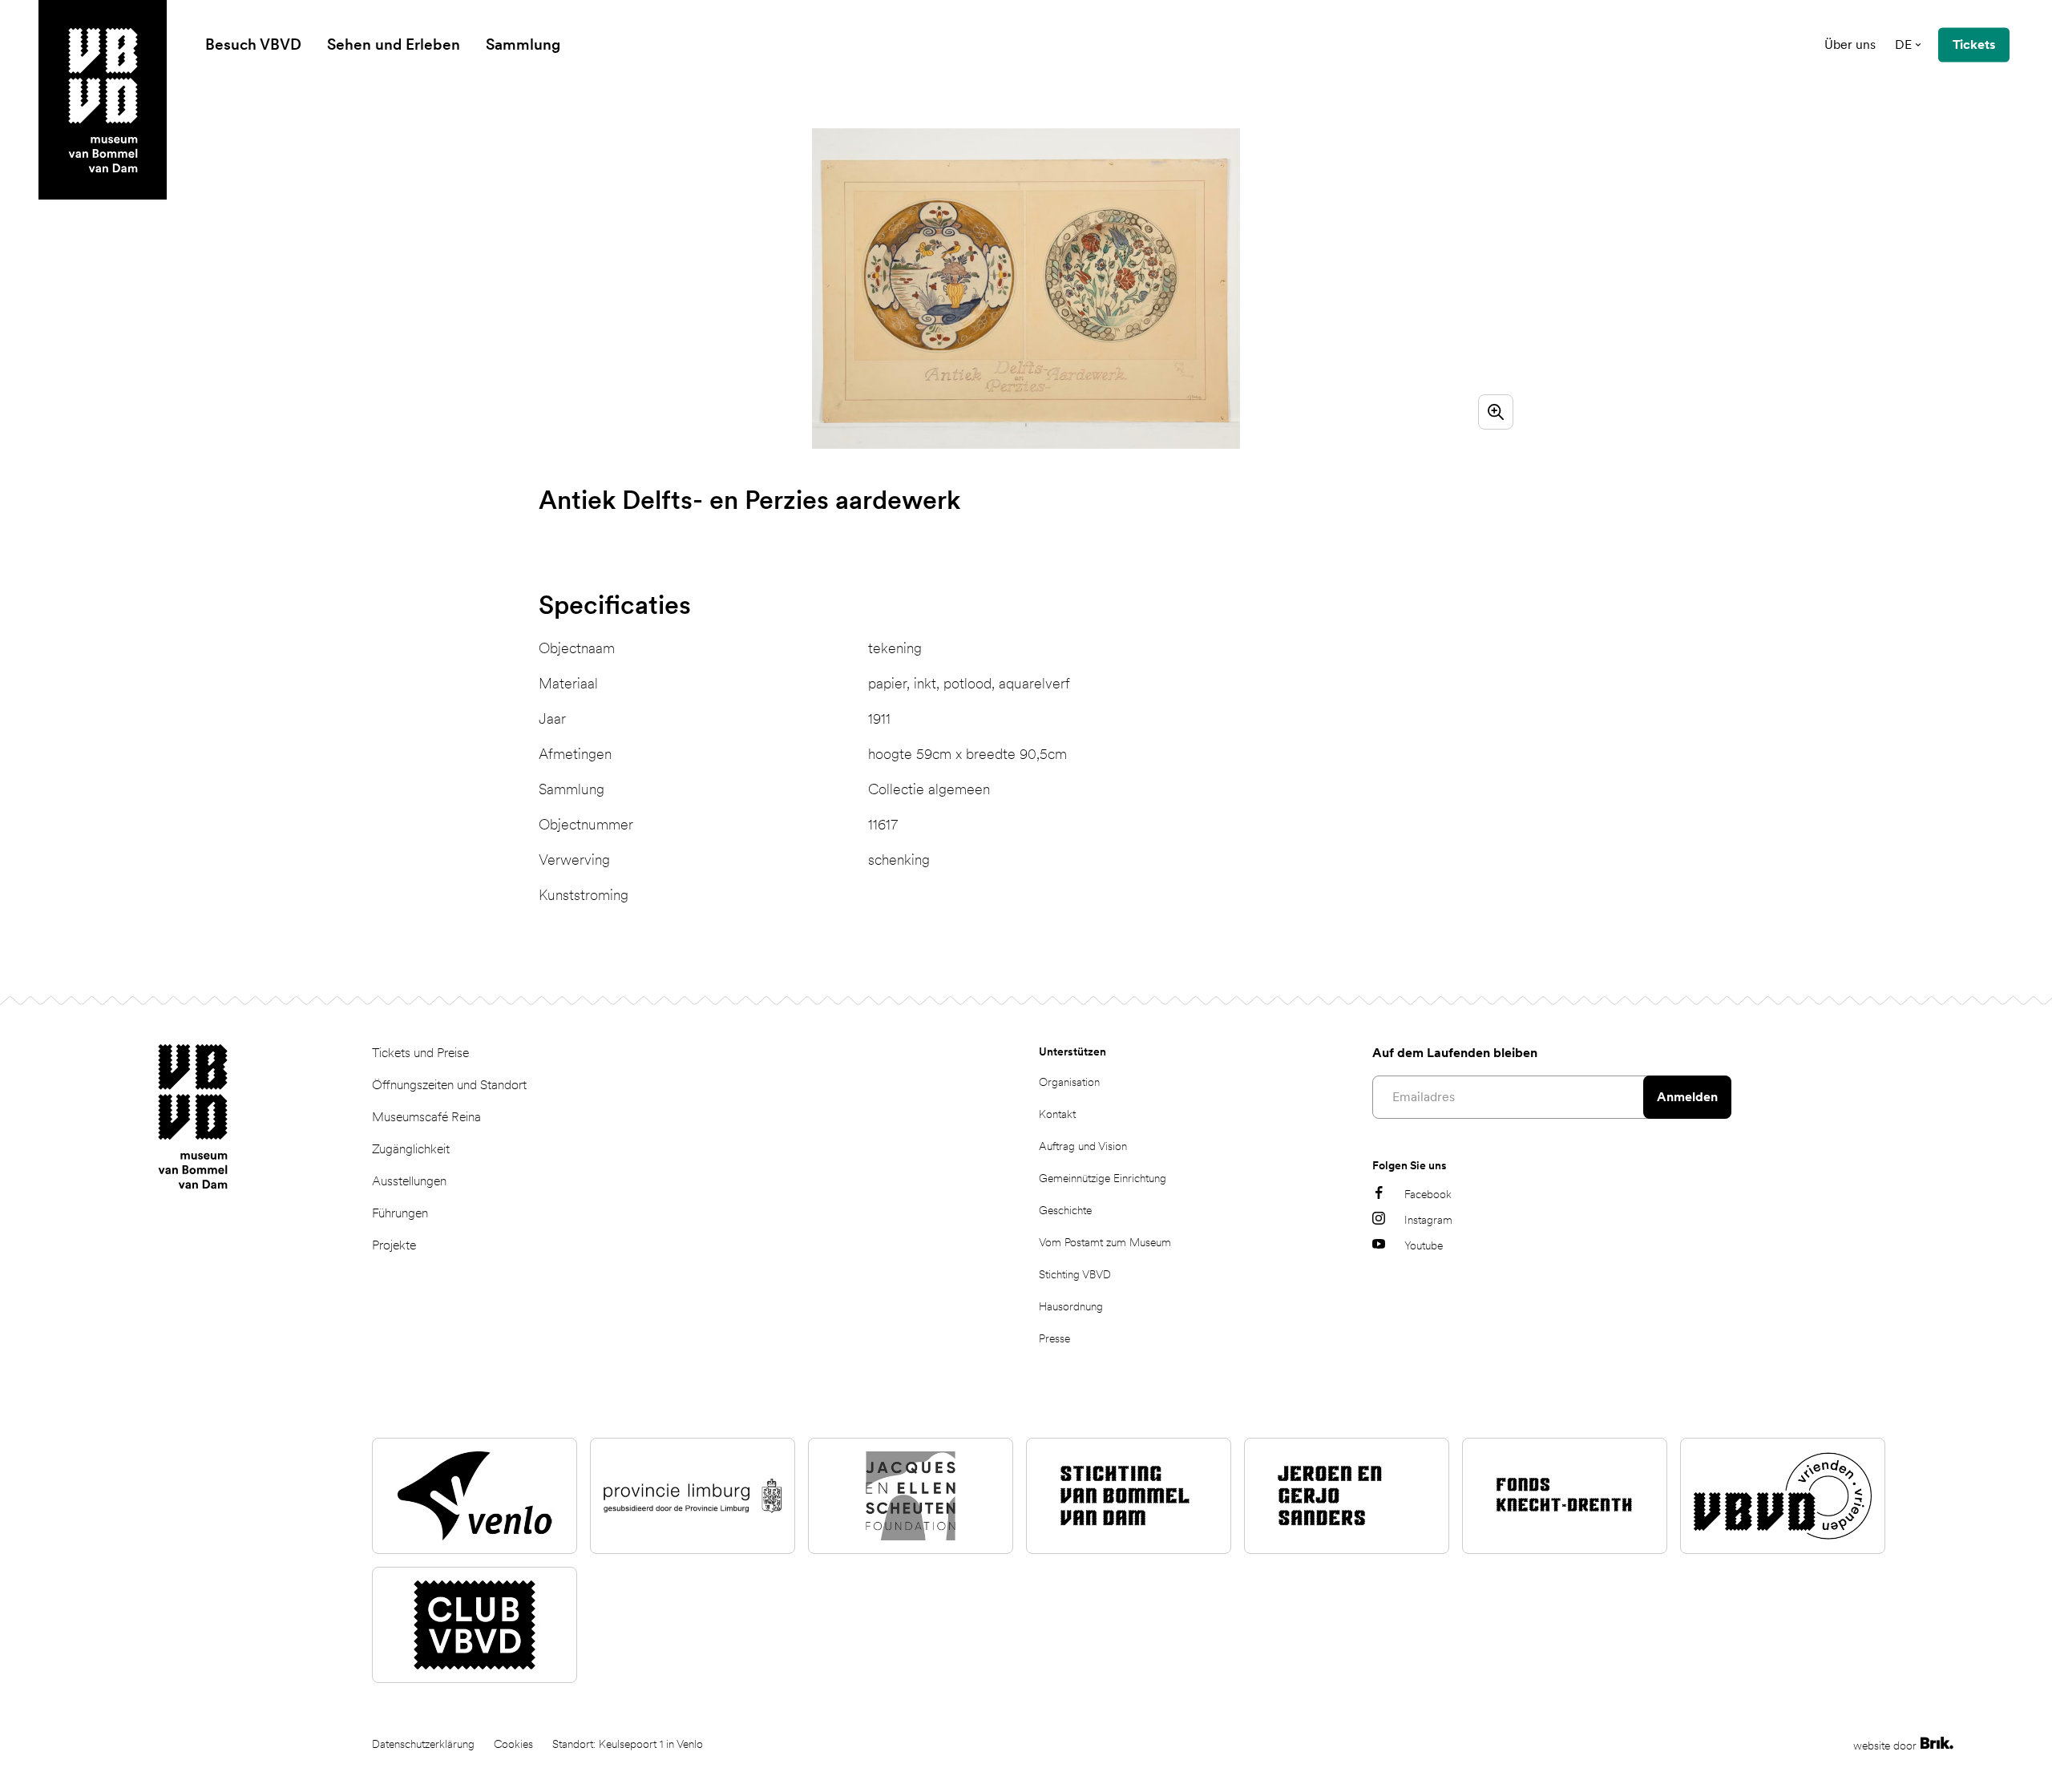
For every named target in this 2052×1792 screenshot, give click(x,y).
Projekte (394, 1245)
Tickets (1974, 44)
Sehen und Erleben (394, 44)
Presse (1054, 1338)
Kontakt (1057, 1114)
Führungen (400, 1213)
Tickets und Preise (420, 1053)
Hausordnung (1071, 1306)
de (1903, 44)
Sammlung (523, 44)
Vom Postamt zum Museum (1105, 1242)
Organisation (1069, 1082)
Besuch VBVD (253, 44)
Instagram (1428, 1220)
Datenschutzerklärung (423, 1744)
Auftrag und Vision (1083, 1146)
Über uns (1850, 44)
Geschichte (1065, 1210)
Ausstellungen (409, 1181)
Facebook (1428, 1194)
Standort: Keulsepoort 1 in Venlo (628, 1744)
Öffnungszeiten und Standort (449, 1085)
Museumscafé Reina (426, 1117)
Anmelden (1687, 1097)
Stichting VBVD (1075, 1274)
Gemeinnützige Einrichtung (1103, 1178)
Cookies (513, 1744)
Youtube (1424, 1245)
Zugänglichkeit (411, 1149)
